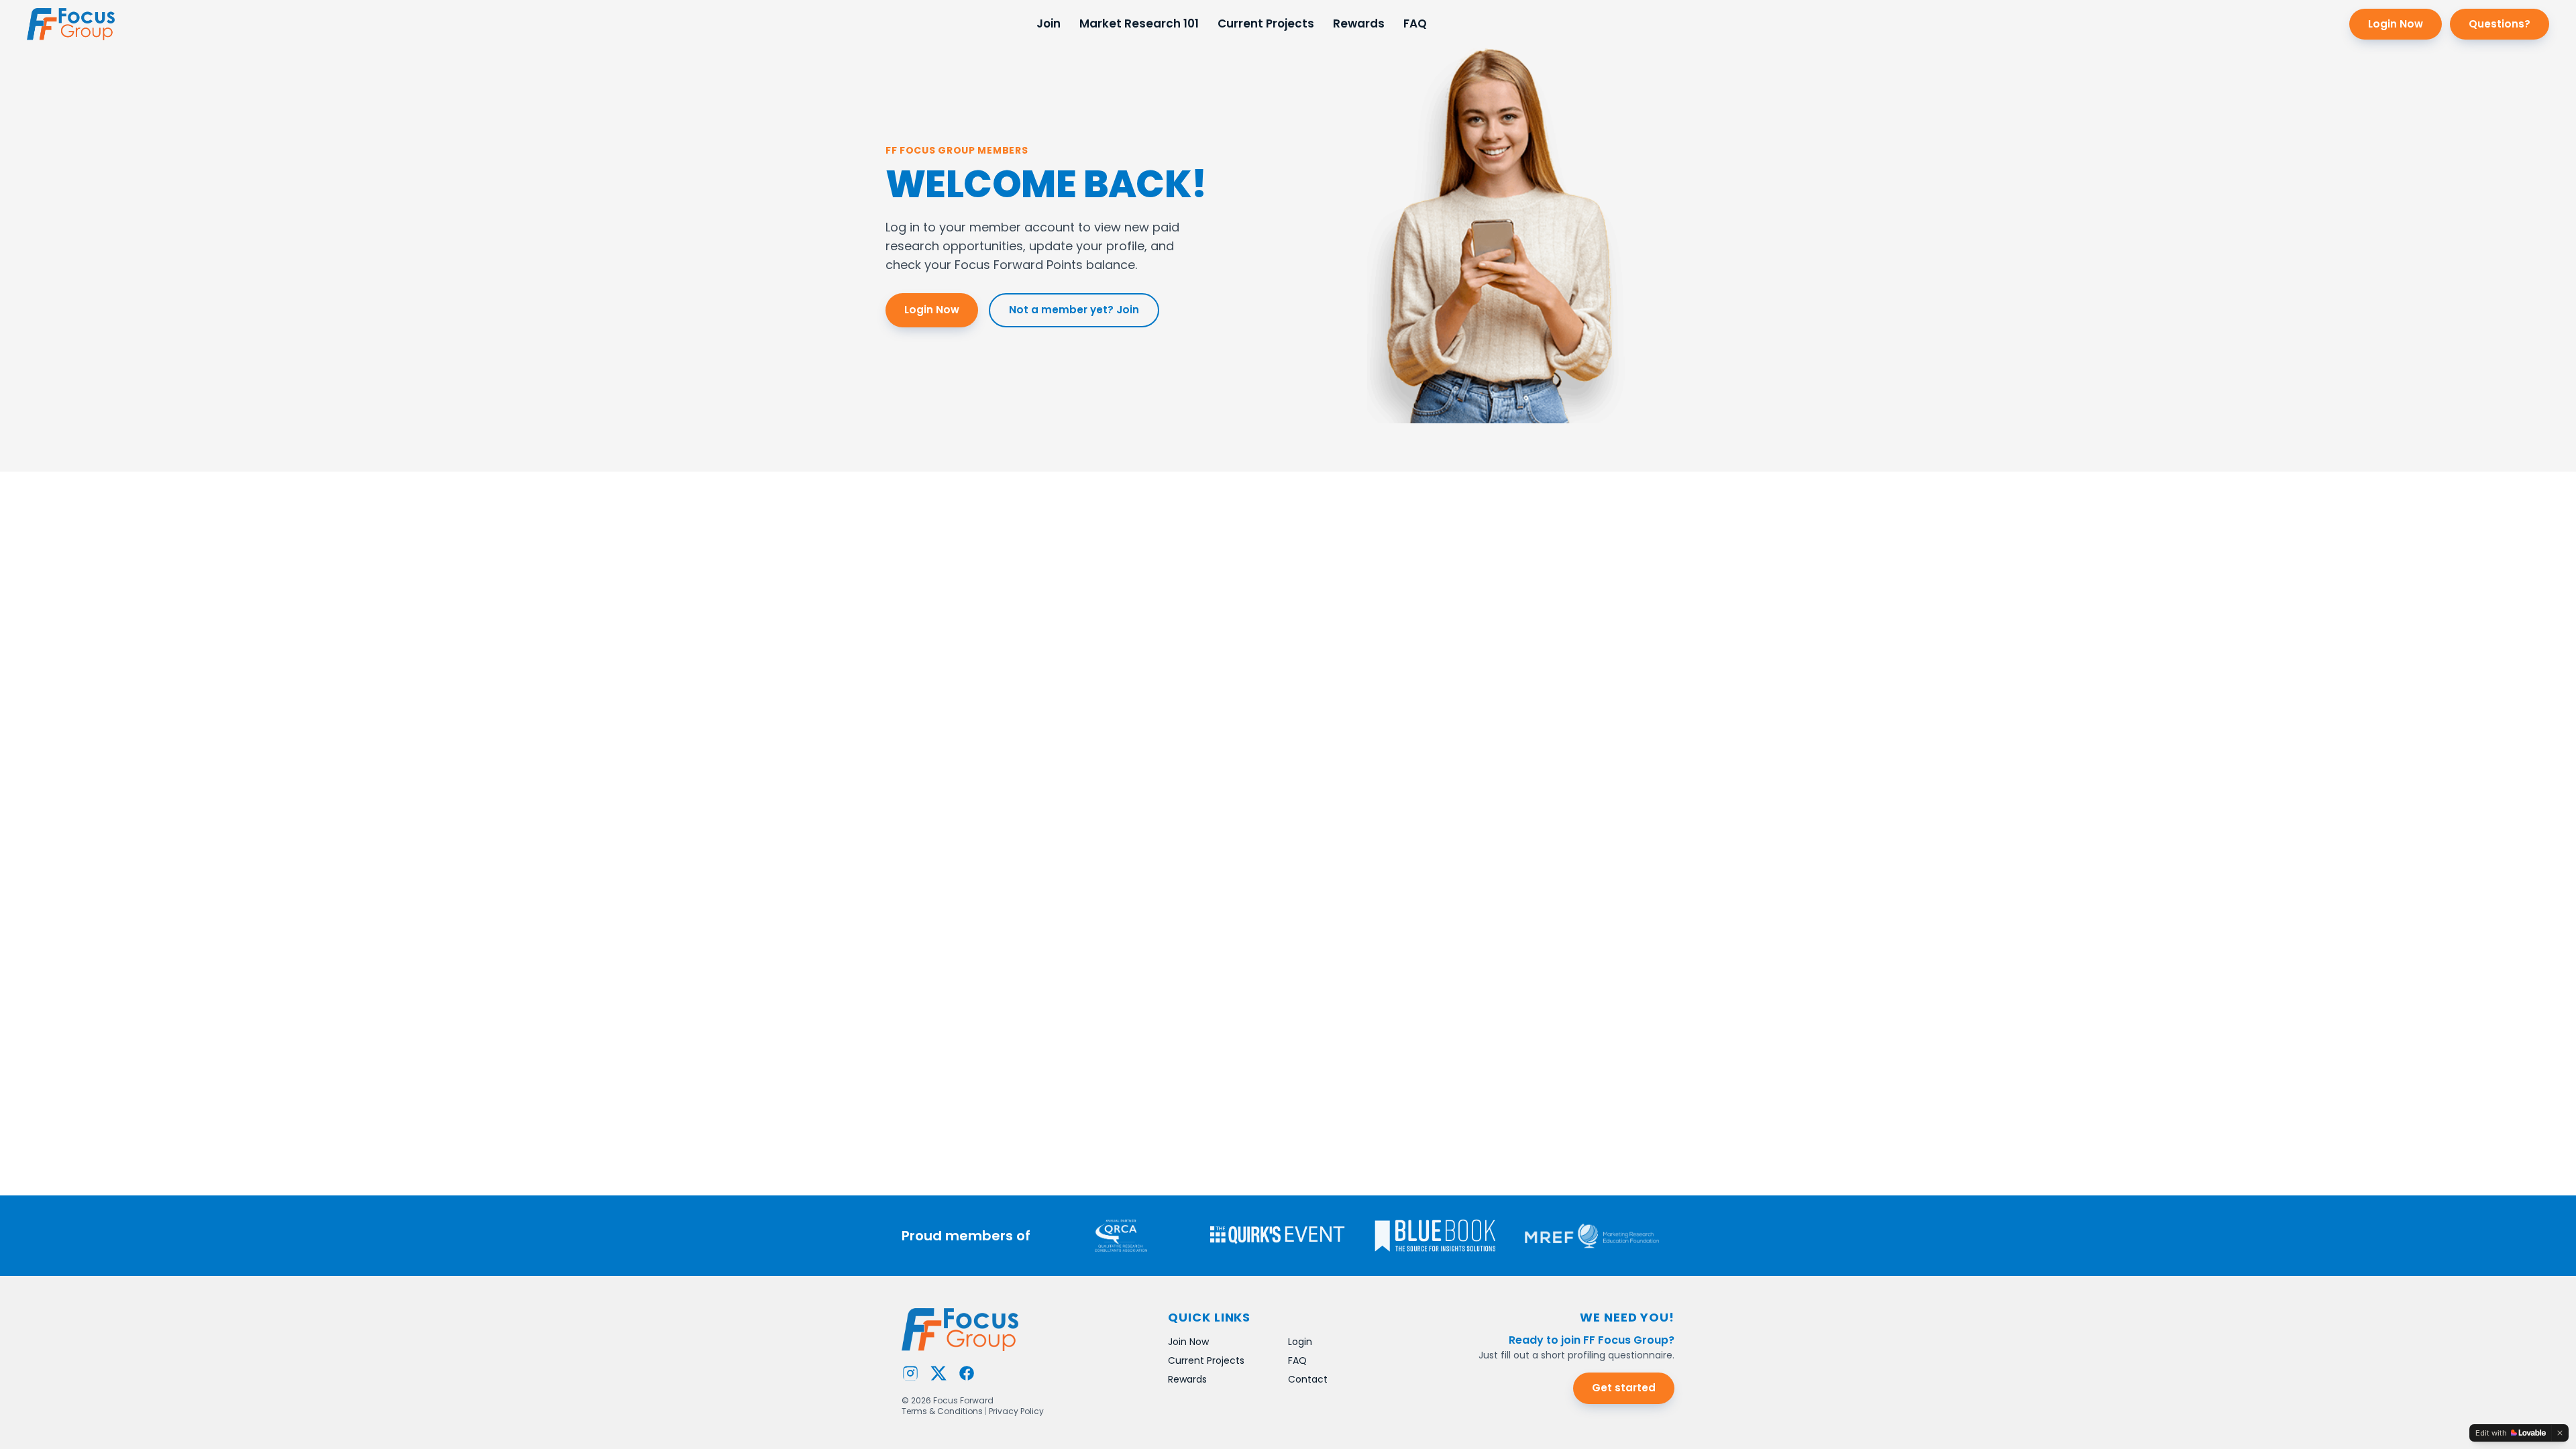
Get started (1624, 1388)
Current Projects (1266, 23)
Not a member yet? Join (1074, 310)
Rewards (1359, 23)
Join (1049, 23)
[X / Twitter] (938, 1373)
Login (1300, 1342)
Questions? (2500, 24)
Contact (1308, 1379)
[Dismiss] (2560, 1433)
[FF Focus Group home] (71, 24)
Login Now (2396, 24)
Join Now (1188, 1342)
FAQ (1415, 23)
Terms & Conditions (942, 1411)
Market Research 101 (1139, 23)
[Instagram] (910, 1373)
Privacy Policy (1016, 1411)
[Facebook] (967, 1373)
